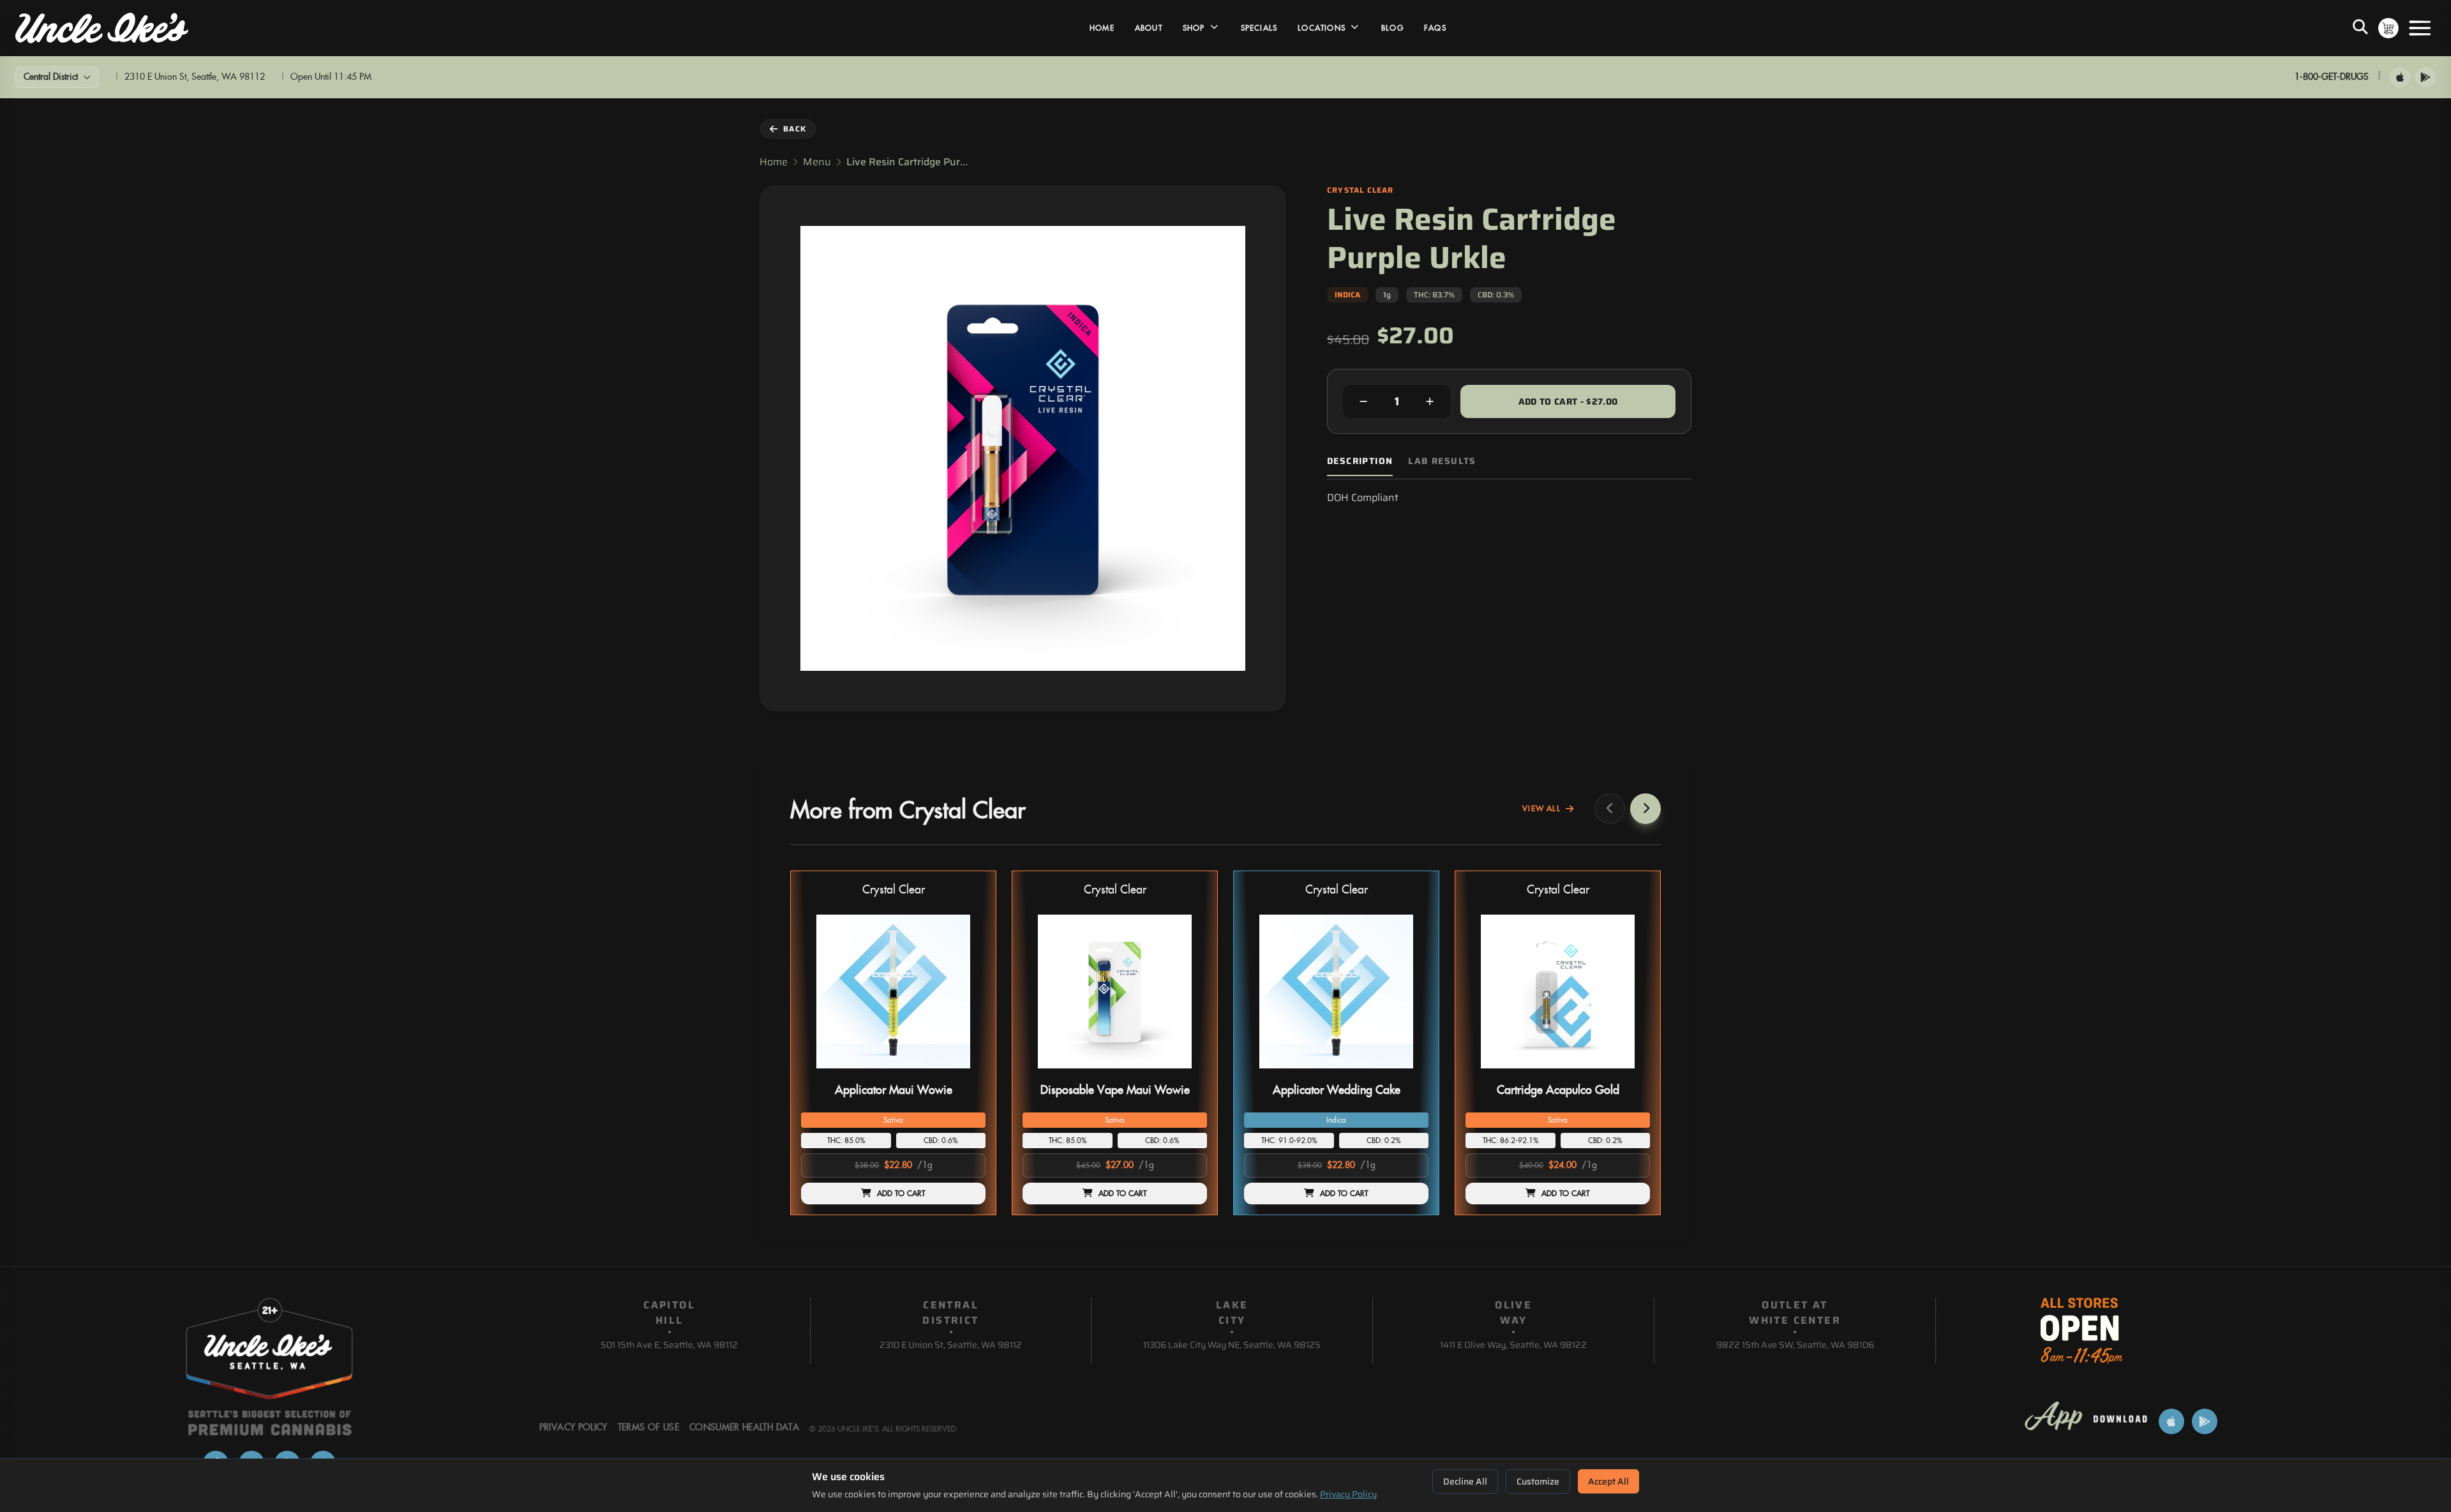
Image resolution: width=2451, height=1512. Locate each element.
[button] (893, 1043)
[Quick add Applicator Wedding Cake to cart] (1408, 1074)
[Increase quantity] (1430, 401)
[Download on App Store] (2400, 77)
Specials (1259, 28)
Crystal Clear (894, 890)
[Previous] (1610, 809)
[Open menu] (2420, 28)
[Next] (1645, 809)
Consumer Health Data (744, 1428)
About (1149, 28)
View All (1541, 809)
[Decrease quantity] (1363, 401)
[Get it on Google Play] (2425, 77)
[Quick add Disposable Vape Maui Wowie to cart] (1187, 1074)
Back (795, 129)
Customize (1538, 1481)
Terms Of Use (648, 1428)
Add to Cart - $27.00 (1568, 401)
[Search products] (2360, 28)
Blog (1392, 28)
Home (1102, 28)
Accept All (1608, 1481)
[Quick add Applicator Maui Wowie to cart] (965, 1074)
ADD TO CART (901, 1194)
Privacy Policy (1348, 1494)
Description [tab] (1360, 461)
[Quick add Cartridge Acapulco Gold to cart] (1630, 1074)
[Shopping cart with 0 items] (2388, 28)
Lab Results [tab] (1442, 461)
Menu (817, 162)
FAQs (1435, 28)
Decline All (1465, 1481)
